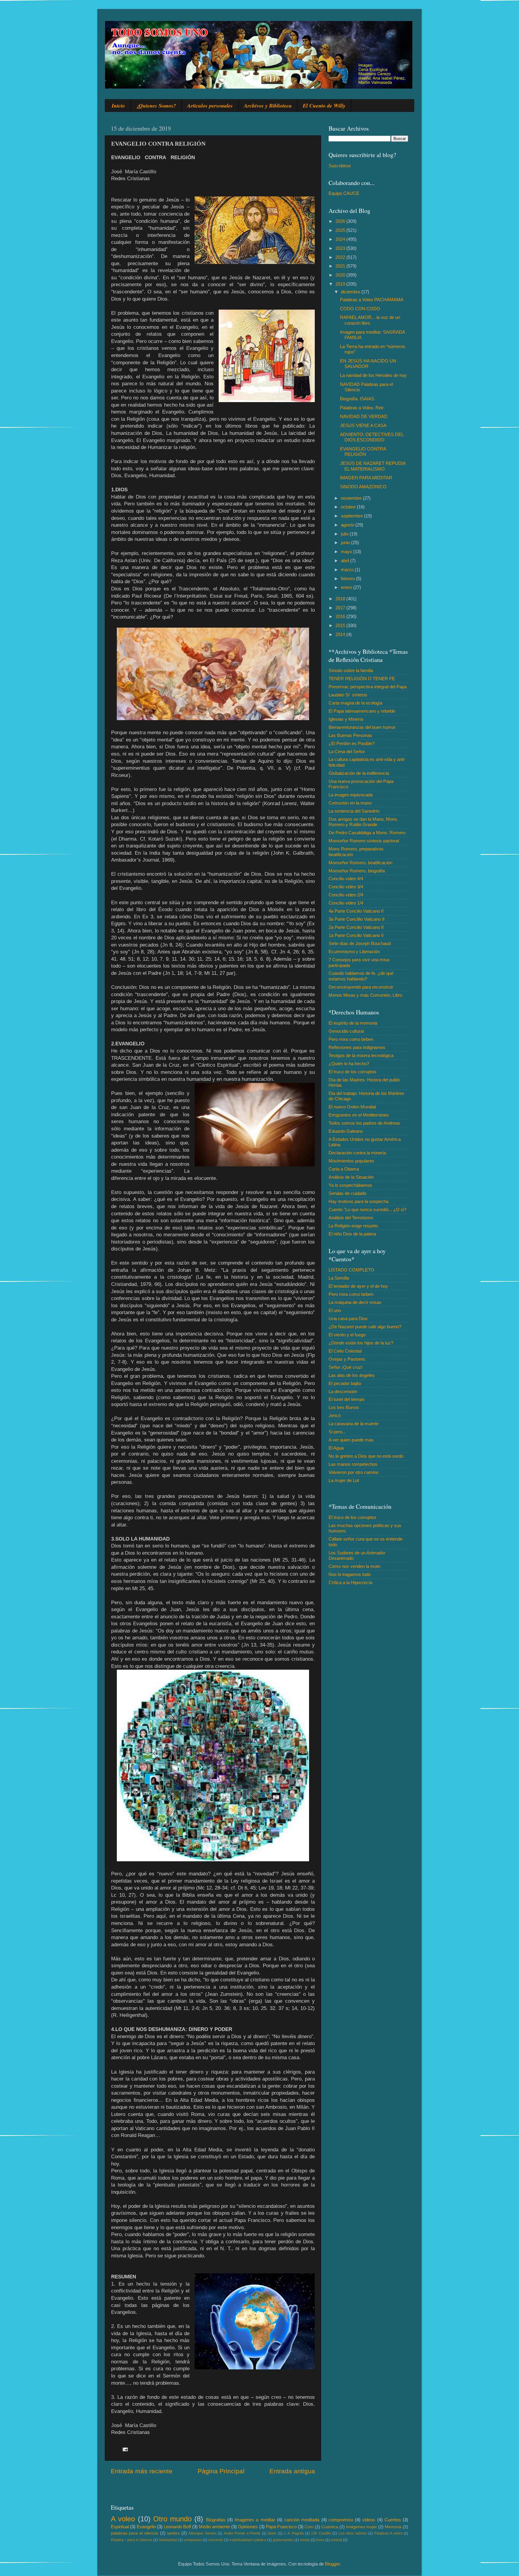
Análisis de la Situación (351, 1177)
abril (346, 561)
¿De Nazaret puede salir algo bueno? (365, 1327)
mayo (347, 552)
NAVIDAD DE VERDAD (364, 416)
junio (346, 542)
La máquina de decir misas (355, 1302)
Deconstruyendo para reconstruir (361, 987)
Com (309, 2527)
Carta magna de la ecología (355, 703)
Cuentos (393, 2520)
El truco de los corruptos (352, 1072)
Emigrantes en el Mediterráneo (359, 1115)
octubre (349, 507)
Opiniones (248, 2527)
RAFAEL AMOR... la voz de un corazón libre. (370, 320)
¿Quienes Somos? (156, 106)
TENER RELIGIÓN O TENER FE (362, 679)
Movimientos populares (351, 1161)
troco (320, 2540)
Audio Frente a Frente (242, 2533)
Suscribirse (340, 166)
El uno (335, 1310)
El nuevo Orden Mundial (352, 1107)
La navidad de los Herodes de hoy (373, 375)
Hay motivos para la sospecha (358, 1201)
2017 (341, 608)
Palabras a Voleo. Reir (362, 408)
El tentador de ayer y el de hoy (358, 1286)
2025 (341, 230)
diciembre (351, 292)
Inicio (118, 106)
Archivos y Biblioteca (268, 106)
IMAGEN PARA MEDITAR (366, 478)
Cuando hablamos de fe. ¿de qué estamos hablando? (361, 976)
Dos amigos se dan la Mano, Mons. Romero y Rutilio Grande (363, 822)
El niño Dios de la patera (352, 1234)
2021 (341, 266)
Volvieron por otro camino (354, 1472)
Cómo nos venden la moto (354, 1566)
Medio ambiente (214, 2527)
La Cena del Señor (347, 752)
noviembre (352, 498)
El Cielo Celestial (345, 1351)
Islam (272, 2533)
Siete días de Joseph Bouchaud (360, 943)
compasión (193, 2540)
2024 (341, 239)
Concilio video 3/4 (346, 887)
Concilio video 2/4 (346, 895)
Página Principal (221, 2471)
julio (345, 534)
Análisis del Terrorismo (351, 1218)
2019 (341, 284)
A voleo (123, 2519)
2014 (341, 634)
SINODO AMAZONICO (363, 487)
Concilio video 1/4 (346, 903)
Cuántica (330, 2527)
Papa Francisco (281, 2527)
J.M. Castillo (321, 2533)
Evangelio (146, 2527)
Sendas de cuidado (347, 1193)
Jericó (335, 1415)
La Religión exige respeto (353, 1226)
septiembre (352, 516)
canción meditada (302, 2520)
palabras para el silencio (135, 2533)
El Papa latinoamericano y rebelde (362, 711)
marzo (348, 570)
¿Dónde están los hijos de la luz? (361, 1343)
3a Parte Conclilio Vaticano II (357, 919)
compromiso (341, 2520)
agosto (348, 525)
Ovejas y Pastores (347, 1359)
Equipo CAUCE (344, 193)
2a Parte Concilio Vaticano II (356, 927)
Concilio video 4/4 (346, 879)
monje (305, 2540)
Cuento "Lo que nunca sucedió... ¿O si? (367, 1209)
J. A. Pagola (294, 2533)
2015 (341, 625)
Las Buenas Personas (350, 735)
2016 (341, 616)
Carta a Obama (344, 1169)
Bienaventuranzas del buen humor (362, 727)
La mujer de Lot (344, 1480)
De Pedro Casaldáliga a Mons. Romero (367, 833)
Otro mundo (172, 2519)
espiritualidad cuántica (248, 2540)
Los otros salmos (353, 2533)
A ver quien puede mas (351, 1440)
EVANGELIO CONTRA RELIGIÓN (363, 452)
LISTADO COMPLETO (351, 1270)
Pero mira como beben (351, 1039)
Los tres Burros (344, 1407)
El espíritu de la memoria (353, 1023)
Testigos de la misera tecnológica (361, 1055)
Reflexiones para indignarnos (357, 1047)
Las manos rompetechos (353, 1464)
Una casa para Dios (348, 1318)
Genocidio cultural (346, 1031)
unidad (336, 2540)
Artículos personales (210, 106)
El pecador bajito (345, 1383)
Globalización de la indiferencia (359, 773)
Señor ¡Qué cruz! (346, 1367)
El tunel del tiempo (346, 1399)
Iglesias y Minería (346, 719)
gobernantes (283, 2540)
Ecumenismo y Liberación (354, 952)
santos (173, 2533)
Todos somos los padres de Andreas (364, 1123)
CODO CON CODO (360, 309)
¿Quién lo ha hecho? (349, 1064)
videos (369, 2520)
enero (347, 587)
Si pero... (337, 1432)
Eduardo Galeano (346, 1131)
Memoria (393, 2527)
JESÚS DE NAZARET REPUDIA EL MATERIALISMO (373, 466)
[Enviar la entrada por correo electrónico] (125, 2449)
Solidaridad (168, 2540)
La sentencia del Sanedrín (354, 811)
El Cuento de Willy (324, 106)
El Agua (336, 1448)
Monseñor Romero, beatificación (360, 863)
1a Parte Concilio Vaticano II (356, 935)
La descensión (343, 1391)
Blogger (332, 2564)
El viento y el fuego (347, 1335)
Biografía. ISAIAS (357, 399)
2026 (341, 221)
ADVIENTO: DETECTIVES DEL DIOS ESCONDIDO (372, 437)
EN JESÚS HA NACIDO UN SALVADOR (368, 364)
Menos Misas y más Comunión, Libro (365, 995)
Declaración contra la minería (357, 1153)
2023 (341, 248)
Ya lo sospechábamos (350, 1185)
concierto (216, 2540)
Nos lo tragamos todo (350, 1574)
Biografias (216, 2520)
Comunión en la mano (350, 803)
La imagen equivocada (351, 795)
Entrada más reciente (142, 2471)
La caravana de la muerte (354, 1424)
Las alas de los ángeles (352, 1375)
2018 (341, 599)
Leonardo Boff (177, 2527)
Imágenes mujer (361, 2527)
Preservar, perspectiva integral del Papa (368, 687)
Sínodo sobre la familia (351, 670)
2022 (341, 257)
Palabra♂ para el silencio (132, 2540)
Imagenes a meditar (255, 2520)
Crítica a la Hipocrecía (350, 1582)
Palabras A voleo (388, 2533)
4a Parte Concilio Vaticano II (356, 911)
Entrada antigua (292, 2471)
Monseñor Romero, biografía (357, 871)
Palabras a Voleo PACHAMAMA (372, 300)
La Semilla (339, 1278)
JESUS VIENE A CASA (363, 425)
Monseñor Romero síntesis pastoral (364, 841)
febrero (348, 579)
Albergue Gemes (202, 2533)
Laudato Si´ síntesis (348, 695)
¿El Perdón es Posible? (352, 743)
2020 (341, 275)
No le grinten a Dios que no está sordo (366, 1456)
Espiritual (120, 2527)
